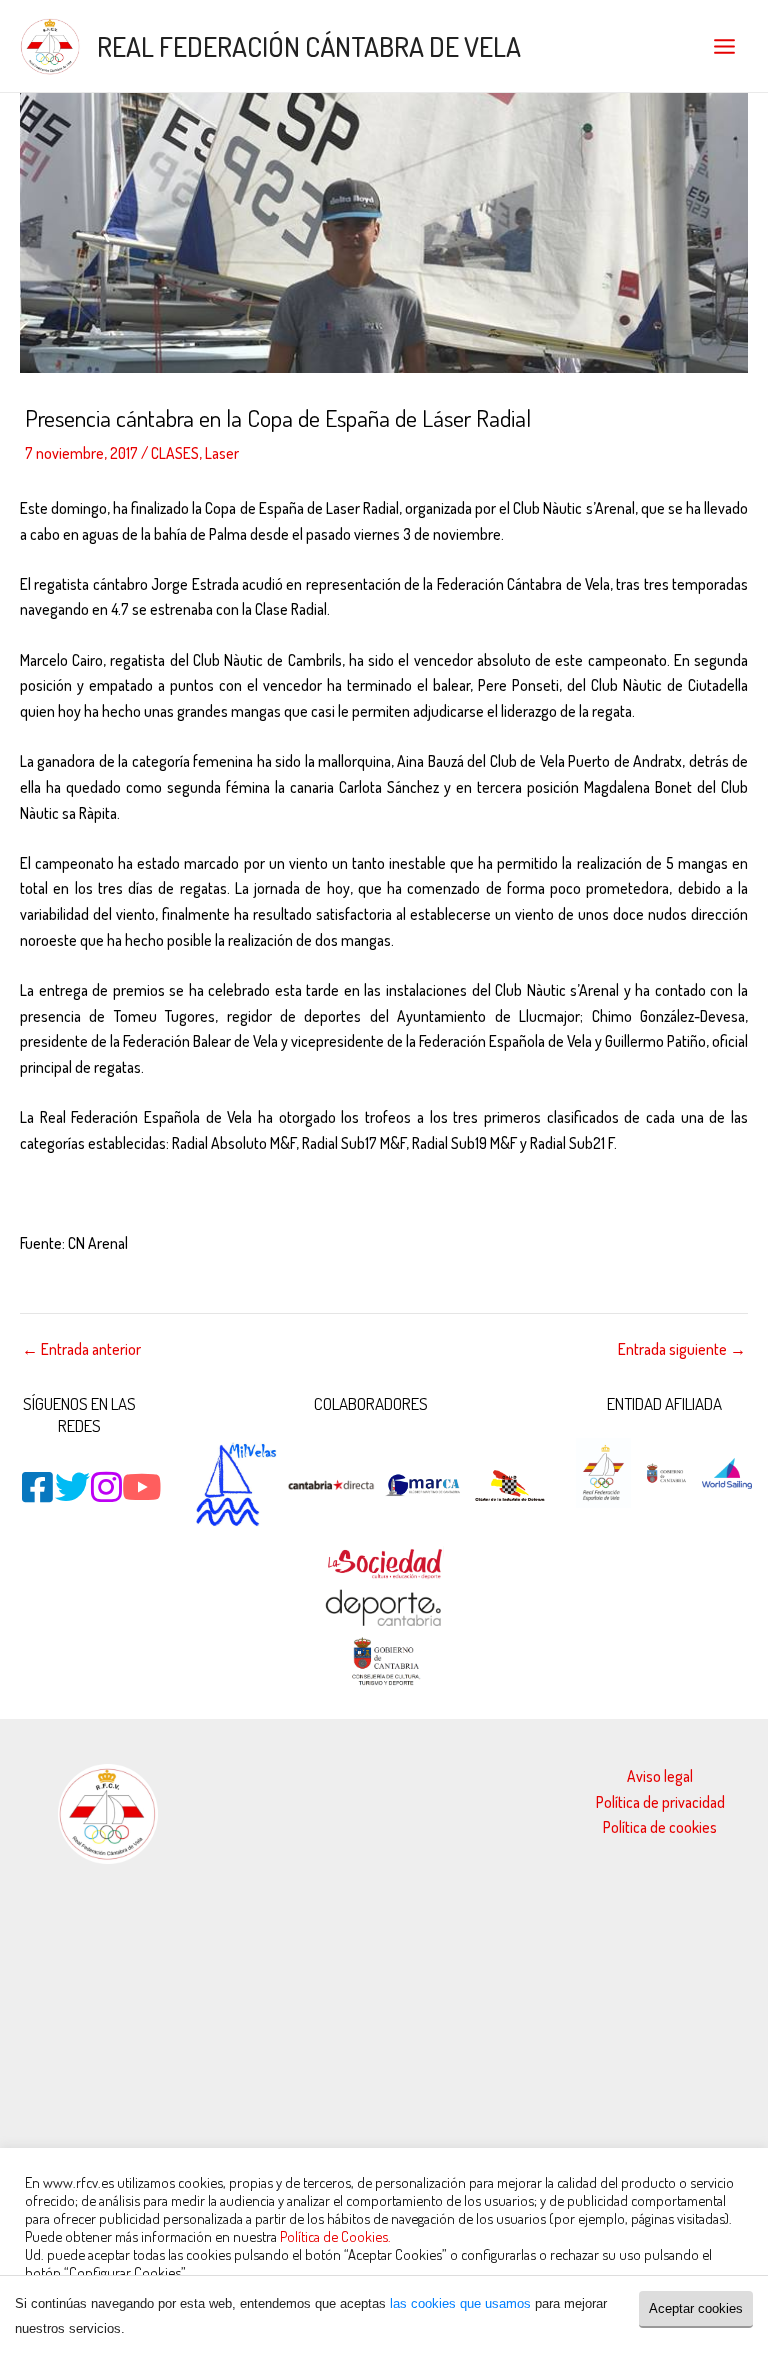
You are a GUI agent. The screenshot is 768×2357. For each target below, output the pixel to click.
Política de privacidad (660, 1802)
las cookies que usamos (460, 2303)
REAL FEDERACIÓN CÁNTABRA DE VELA (309, 46)
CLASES (175, 453)
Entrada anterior (81, 1350)
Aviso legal (660, 1776)
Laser (222, 453)
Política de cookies (660, 1827)
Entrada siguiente (682, 1350)
